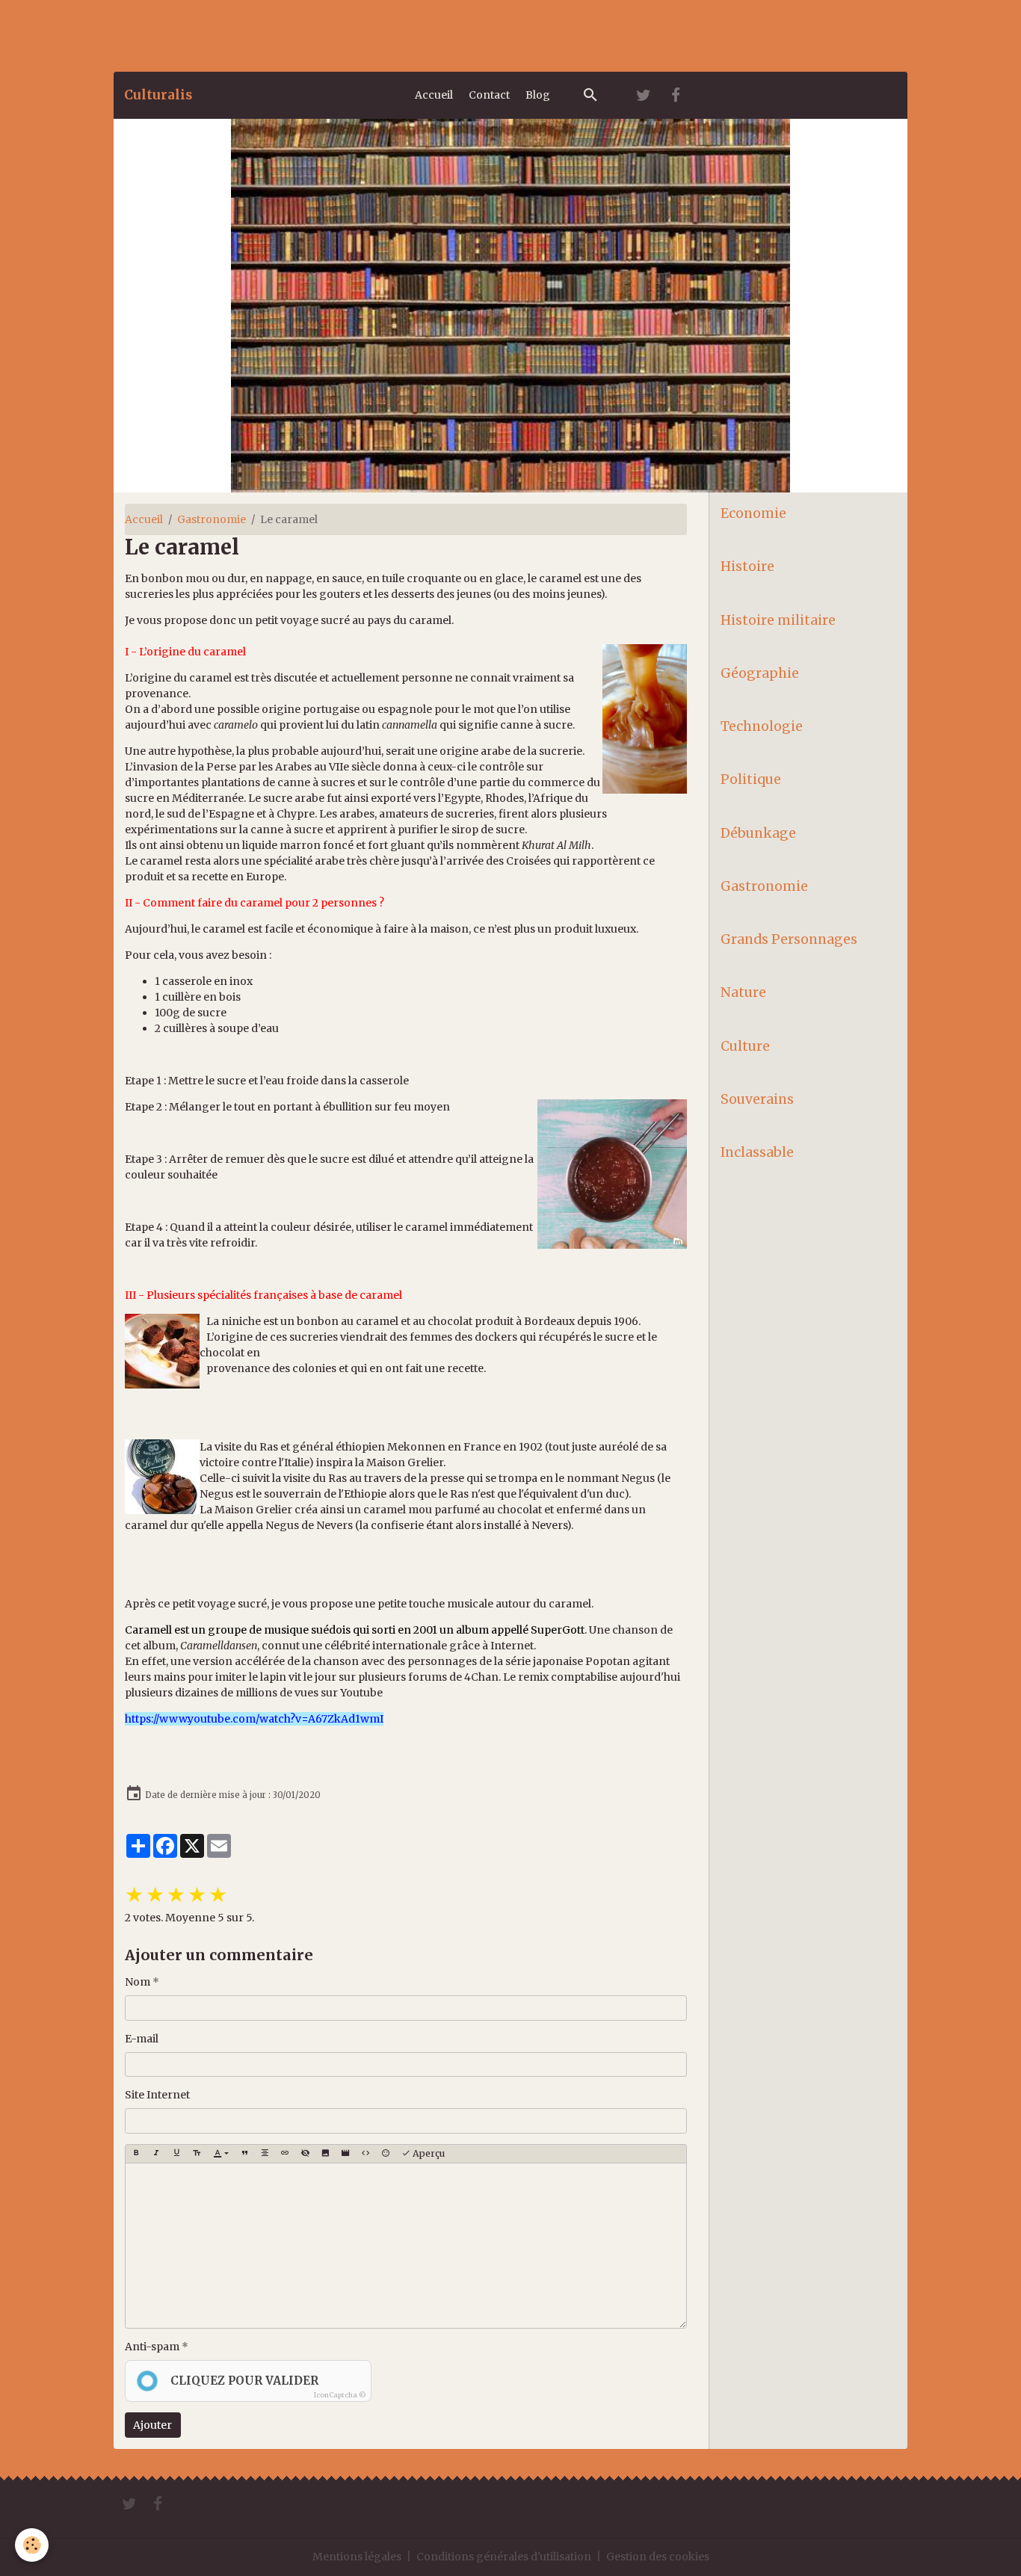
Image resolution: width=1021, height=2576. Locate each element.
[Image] (325, 2154)
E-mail (142, 2039)
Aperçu (428, 2153)
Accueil (434, 95)
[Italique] (156, 2154)
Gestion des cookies (658, 2557)
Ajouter (152, 2425)
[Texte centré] (265, 2154)
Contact (489, 95)
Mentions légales (357, 2557)
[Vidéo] (345, 2154)
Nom (138, 1982)
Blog (538, 95)
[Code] (365, 2154)
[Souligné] (176, 2154)
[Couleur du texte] (221, 2154)
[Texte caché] (305, 2154)
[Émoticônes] (386, 2154)
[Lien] (285, 2154)
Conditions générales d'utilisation (504, 2557)
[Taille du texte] (197, 2154)
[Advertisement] (272, 34)
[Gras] (136, 2154)
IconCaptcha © (340, 2395)
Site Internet (157, 2095)
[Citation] (244, 2154)
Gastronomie (212, 519)
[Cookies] (32, 2545)
